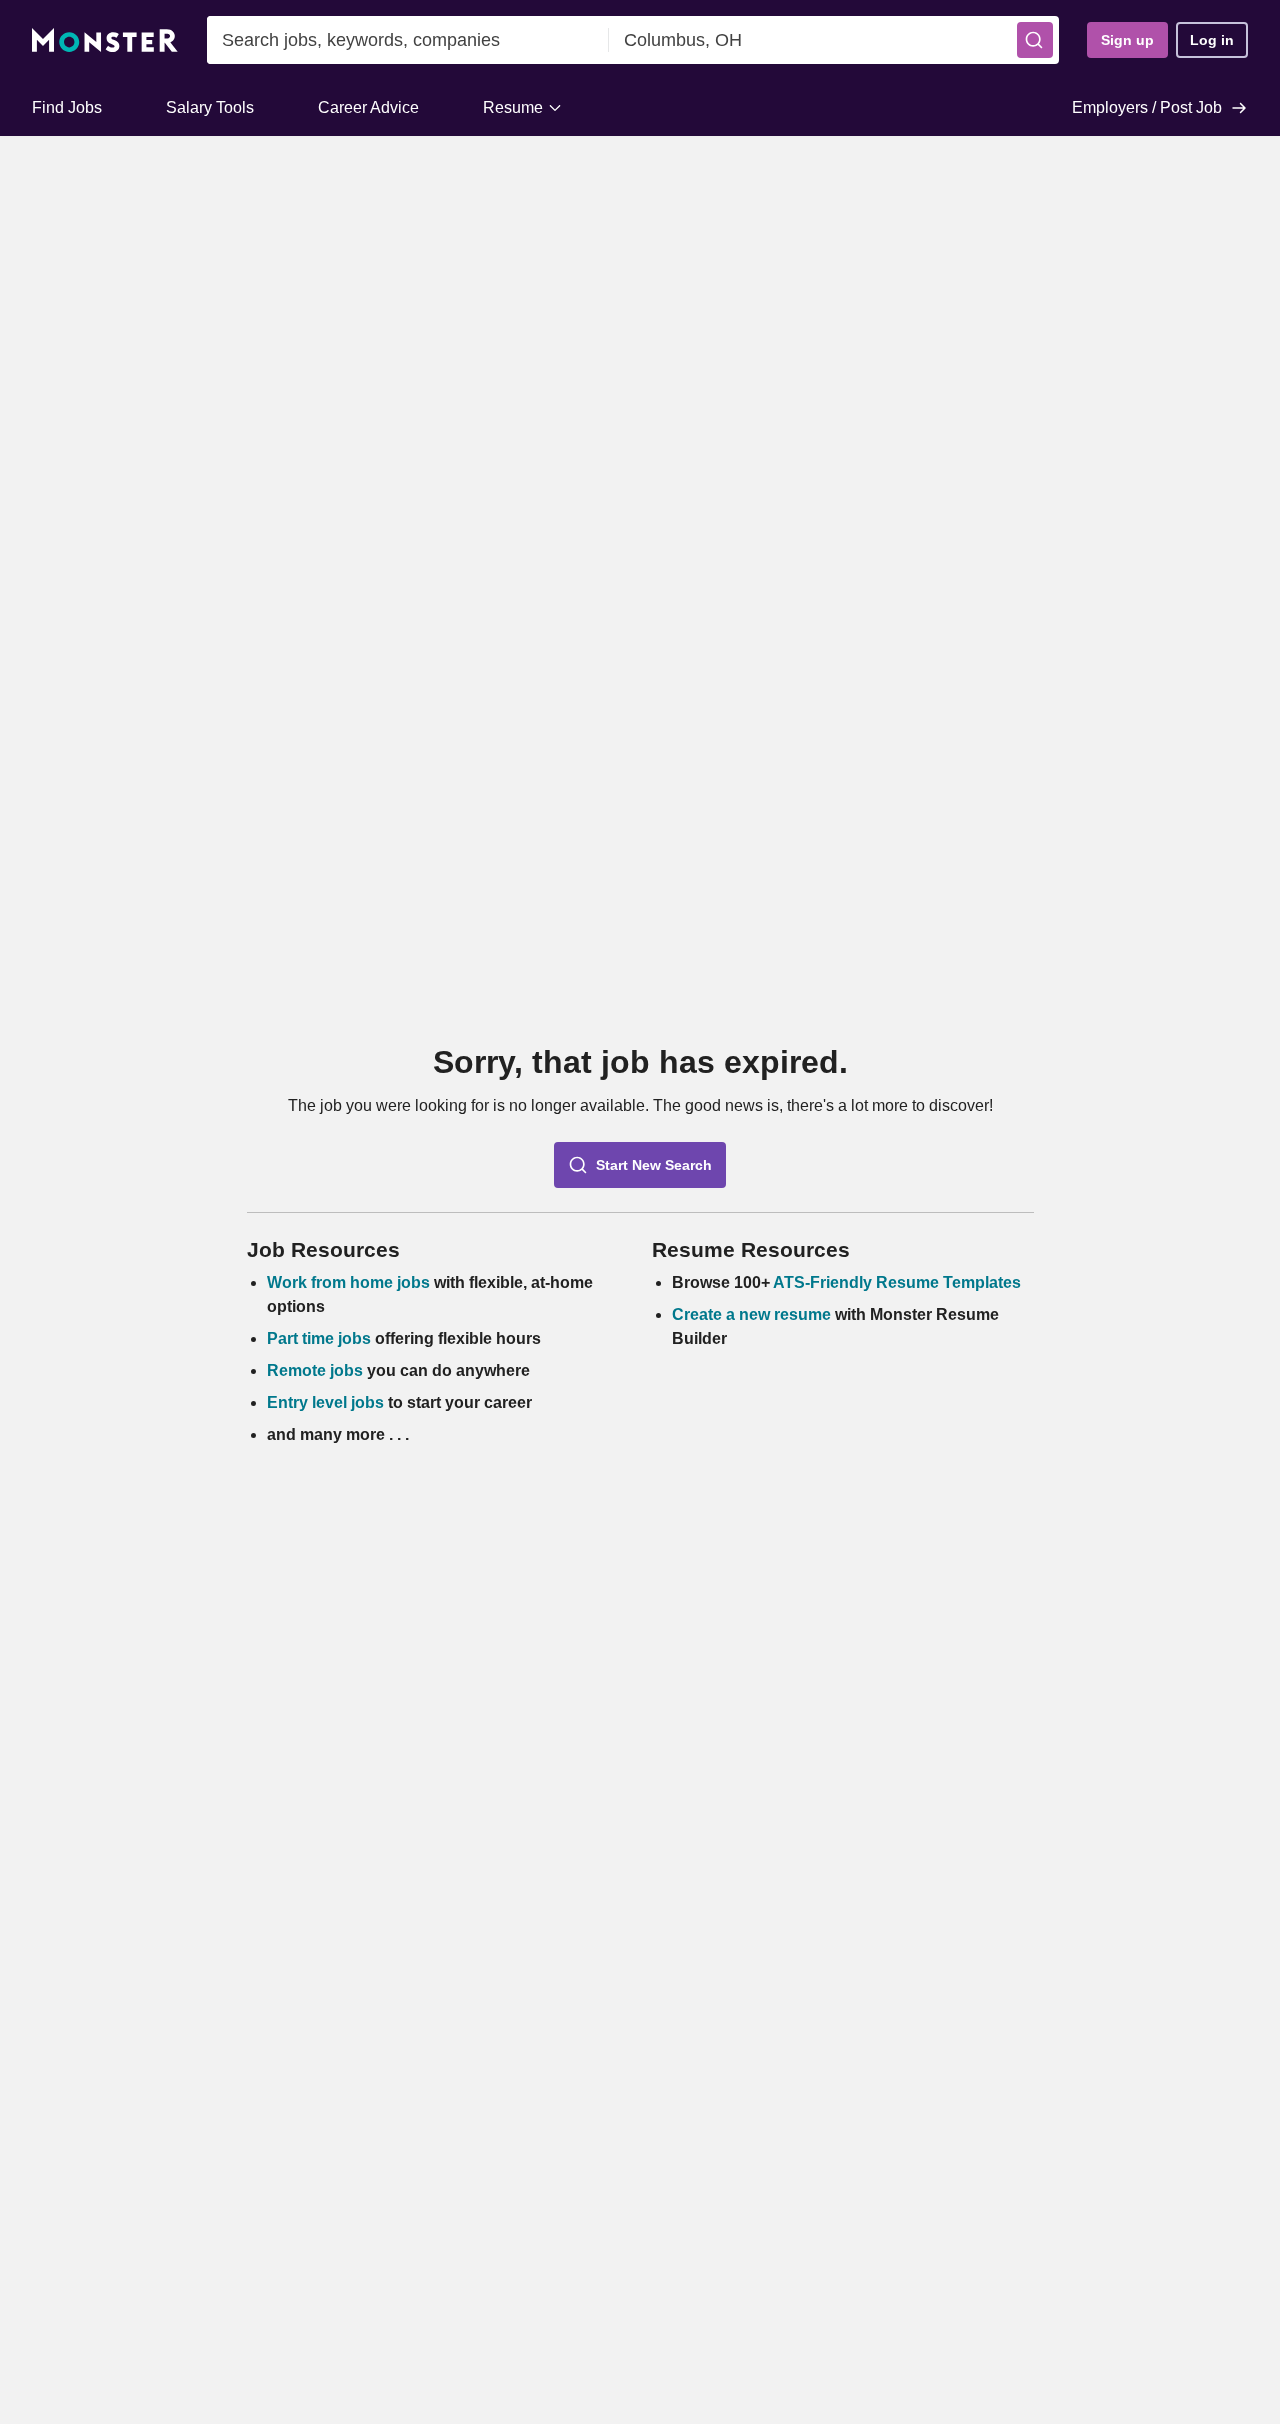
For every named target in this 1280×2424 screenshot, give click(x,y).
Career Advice (368, 107)
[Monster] (105, 40)
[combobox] (408, 40)
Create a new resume (753, 1314)
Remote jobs (315, 1370)
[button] (1035, 40)
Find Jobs (67, 107)
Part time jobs (319, 1338)
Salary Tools (210, 107)
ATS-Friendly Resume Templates (897, 1282)
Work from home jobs (348, 1282)
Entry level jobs (325, 1402)
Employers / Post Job (1147, 107)
